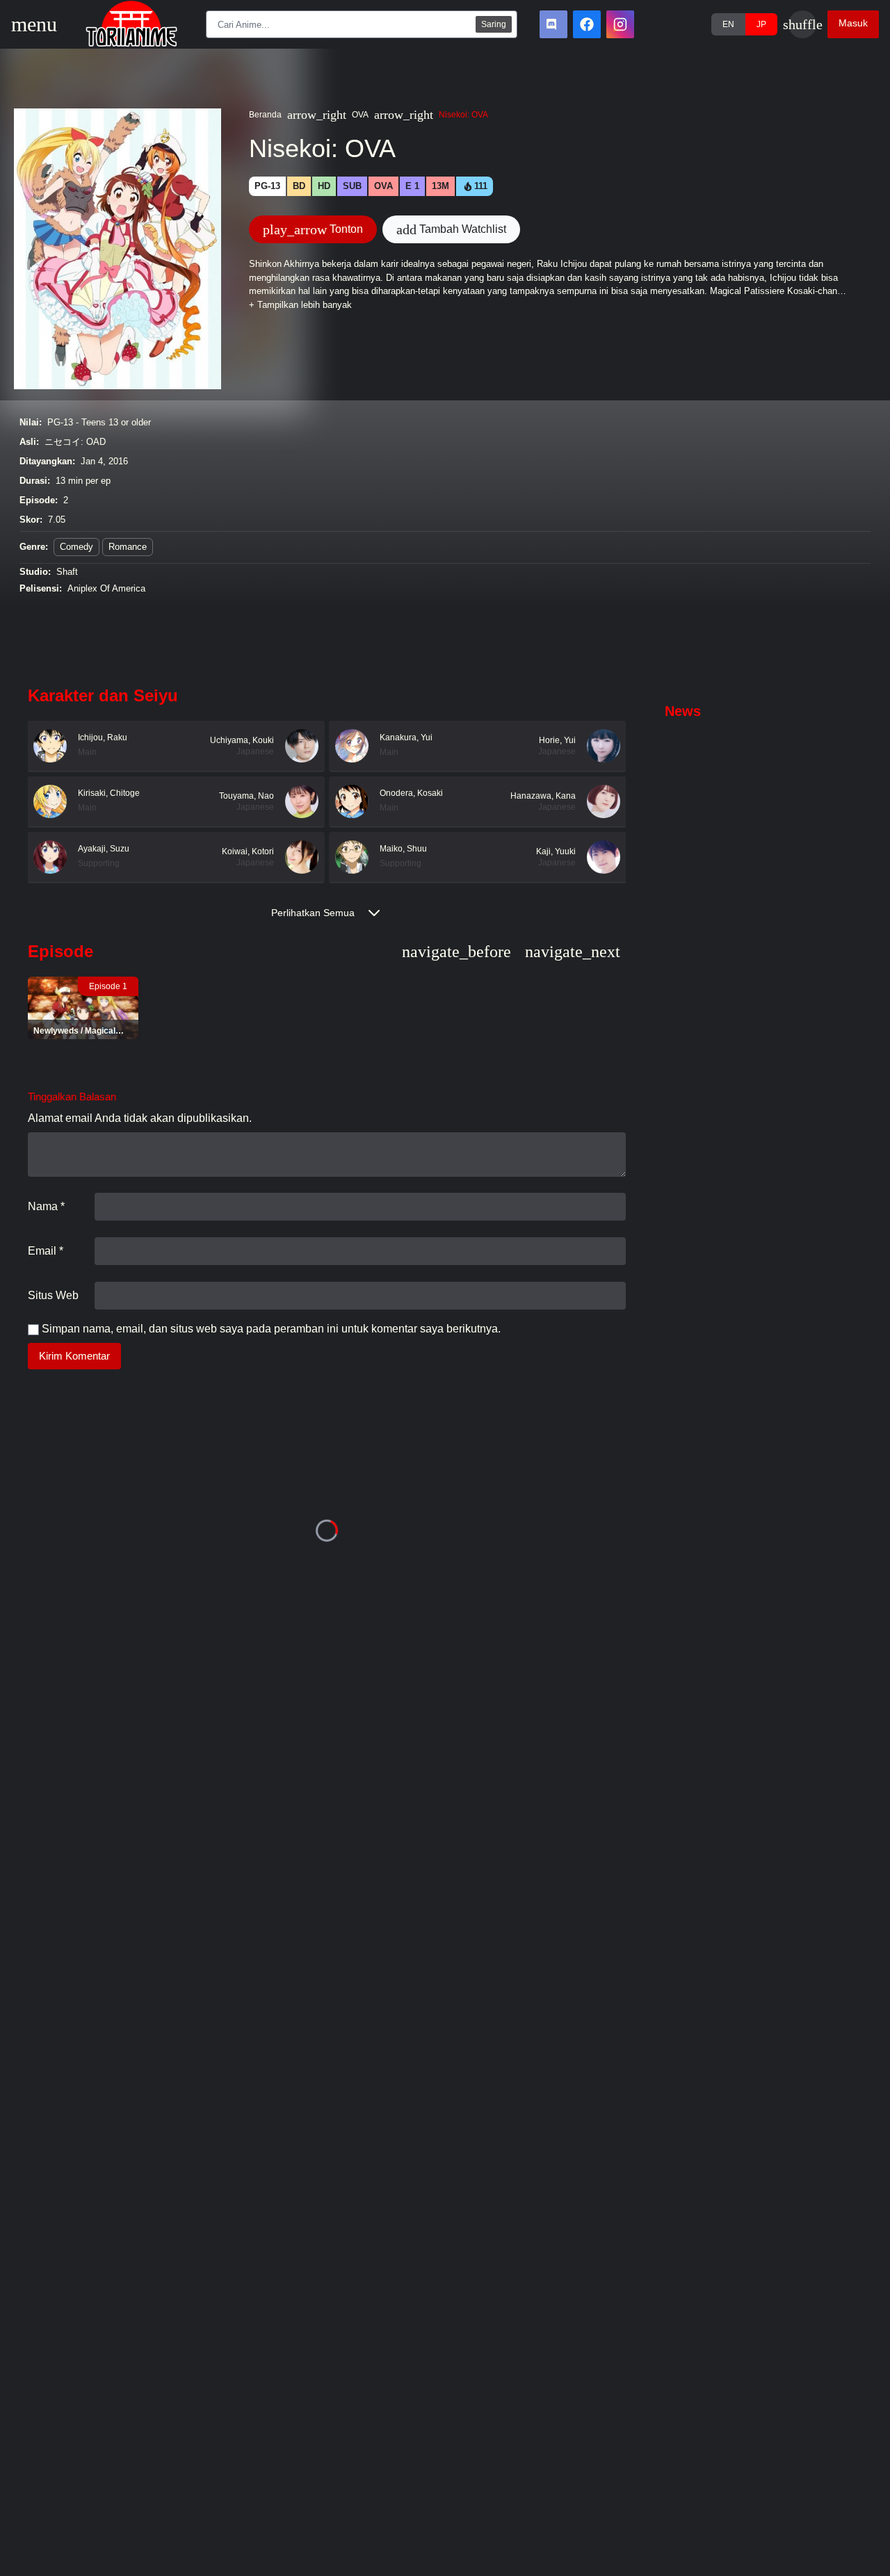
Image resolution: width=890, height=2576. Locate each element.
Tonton (313, 229)
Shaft (67, 572)
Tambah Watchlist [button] (451, 229)
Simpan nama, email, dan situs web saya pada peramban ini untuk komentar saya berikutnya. (271, 1329)
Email (46, 1251)
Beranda (265, 115)
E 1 (412, 186)
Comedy (76, 547)
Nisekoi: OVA (463, 115)
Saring (494, 24)
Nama (46, 1206)
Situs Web (53, 1295)
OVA (360, 115)
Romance (128, 547)
